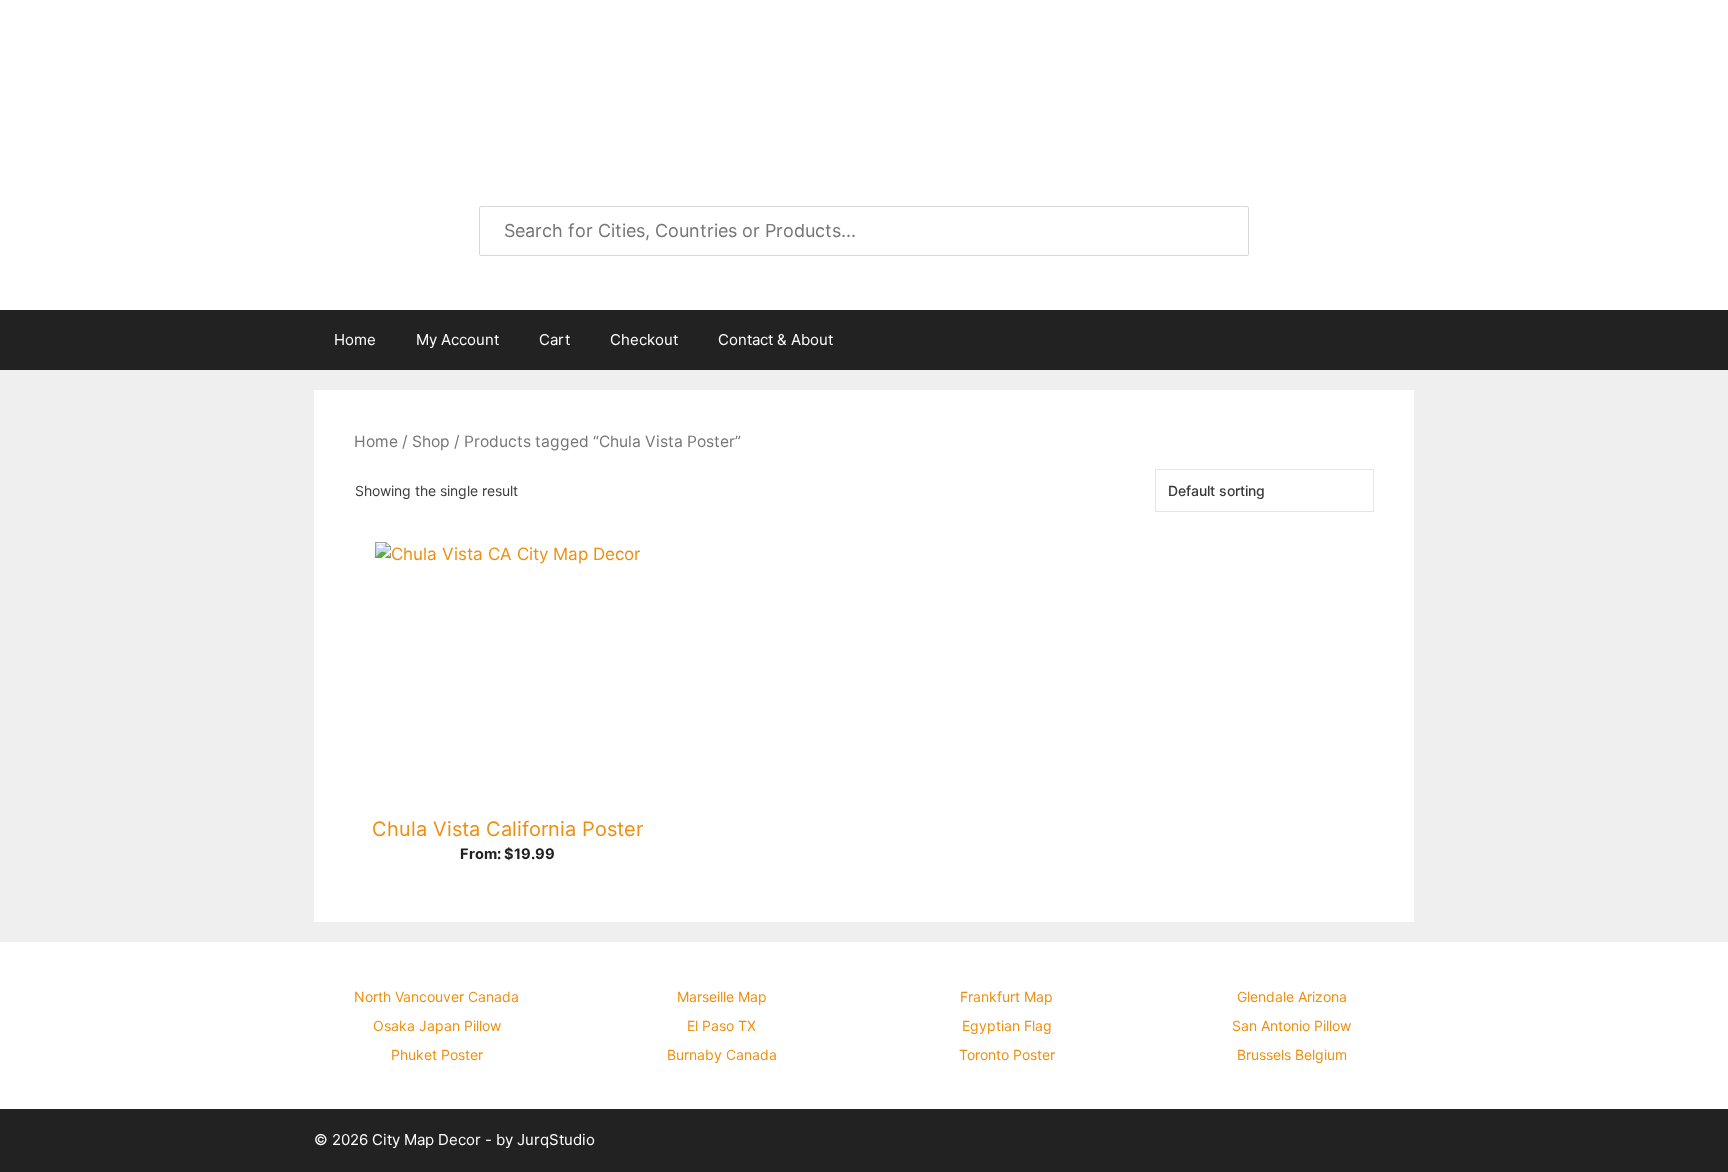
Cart (554, 339)
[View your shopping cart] (1388, 340)
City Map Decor (476, 70)
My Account (457, 339)
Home (355, 339)
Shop (431, 441)
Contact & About (775, 339)
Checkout (644, 339)
